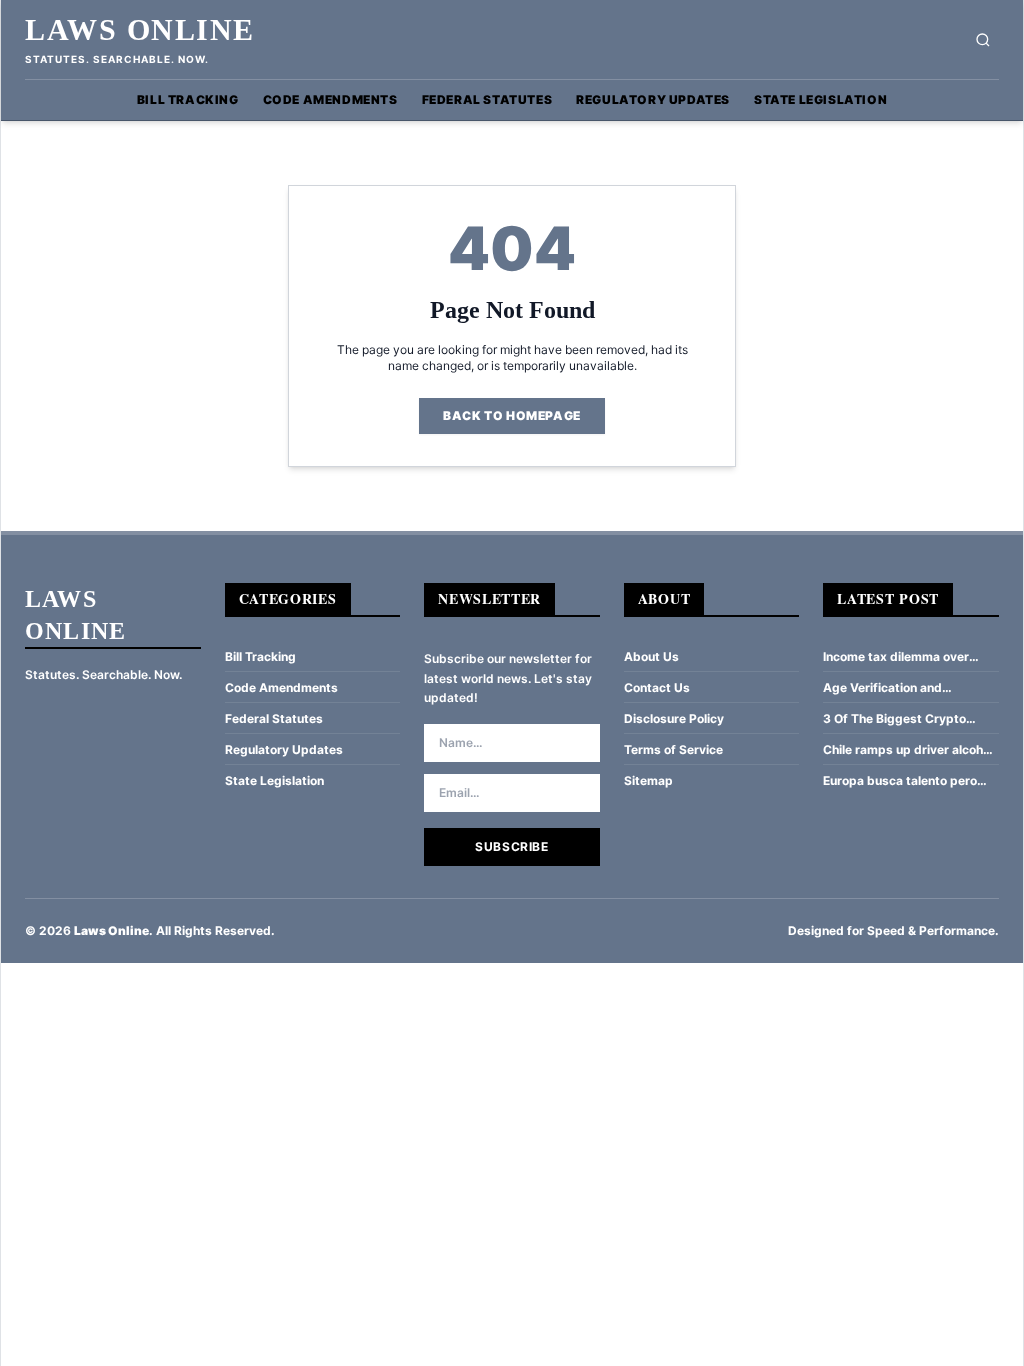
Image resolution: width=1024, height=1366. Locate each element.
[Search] (983, 40)
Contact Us (657, 687)
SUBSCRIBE (511, 846)
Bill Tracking (188, 99)
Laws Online (140, 29)
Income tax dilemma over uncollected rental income (898, 657)
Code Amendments (330, 99)
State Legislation (820, 99)
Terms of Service (673, 749)
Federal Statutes (487, 99)
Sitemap (648, 780)
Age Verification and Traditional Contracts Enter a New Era (907, 688)
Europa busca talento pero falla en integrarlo (900, 781)
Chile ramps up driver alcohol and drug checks (908, 750)
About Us (651, 656)
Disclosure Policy (674, 718)
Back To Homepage (512, 415)
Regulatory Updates (653, 99)
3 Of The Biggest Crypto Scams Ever (894, 719)
